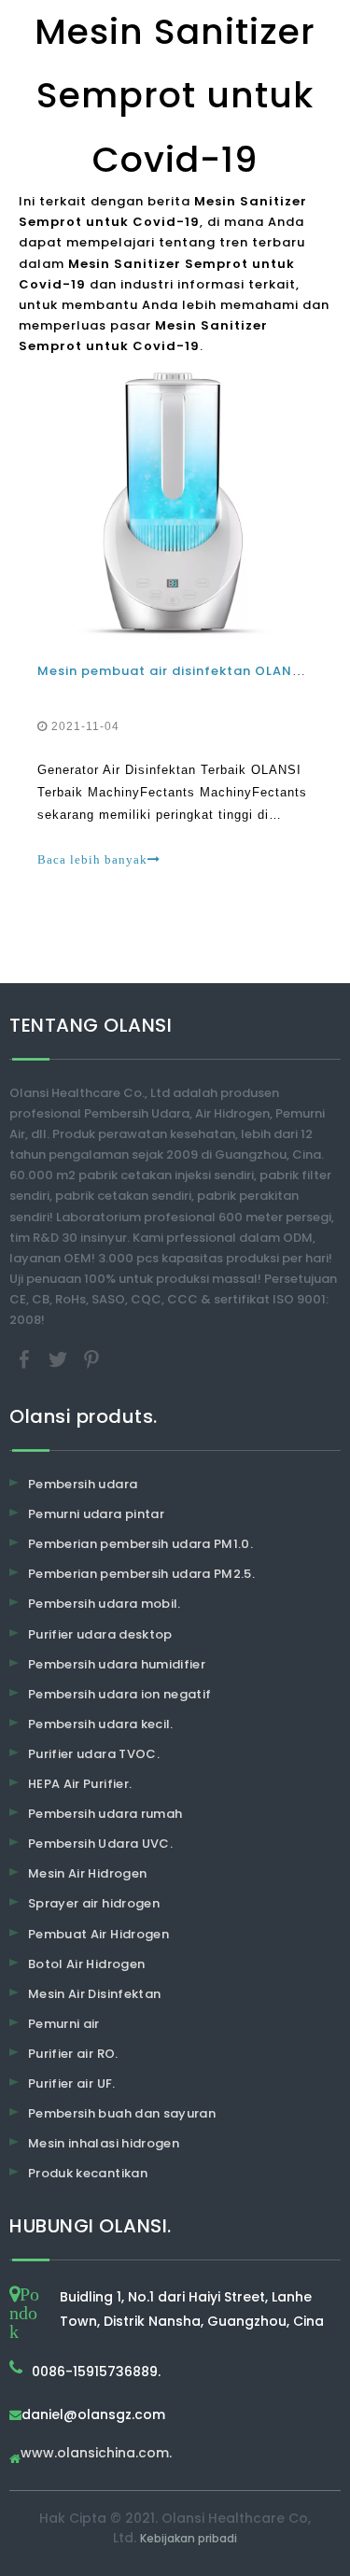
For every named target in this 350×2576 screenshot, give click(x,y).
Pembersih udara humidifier (117, 1664)
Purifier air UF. (72, 2083)
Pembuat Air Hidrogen (98, 1934)
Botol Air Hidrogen (86, 1964)
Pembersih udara (83, 1484)
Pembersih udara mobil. (105, 1604)
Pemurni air (64, 2024)
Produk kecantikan (88, 2173)
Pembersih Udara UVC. (100, 1844)
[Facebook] (26, 1359)
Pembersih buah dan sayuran (122, 2113)
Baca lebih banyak (92, 859)
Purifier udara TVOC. (94, 1754)
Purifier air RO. (73, 2054)
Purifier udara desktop (100, 1634)
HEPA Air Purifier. (80, 1784)
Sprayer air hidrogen (94, 1903)
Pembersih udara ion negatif (119, 1694)
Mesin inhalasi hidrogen (104, 2143)
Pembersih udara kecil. (101, 1724)
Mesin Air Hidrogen (87, 1873)
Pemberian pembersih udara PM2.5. (141, 1574)
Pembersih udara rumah (105, 1814)
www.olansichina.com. (96, 2454)
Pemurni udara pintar (96, 1514)
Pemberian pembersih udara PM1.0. (140, 1544)
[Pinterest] (91, 1359)
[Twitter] (60, 1359)
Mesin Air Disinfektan (94, 1994)
